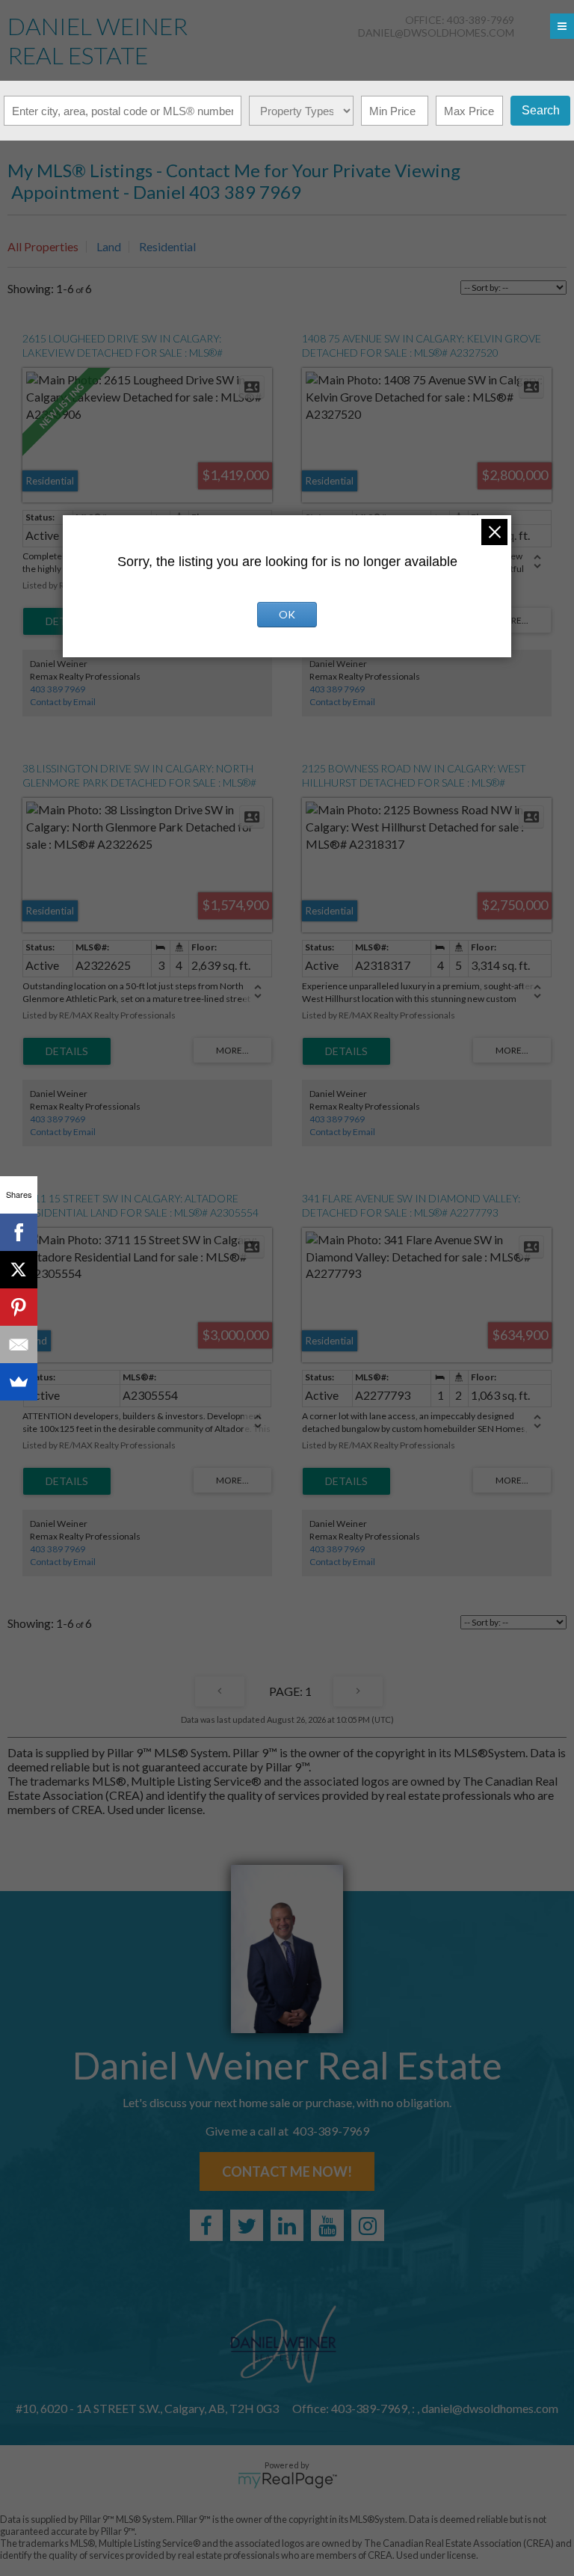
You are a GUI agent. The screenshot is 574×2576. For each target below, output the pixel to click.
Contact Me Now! (287, 2171)
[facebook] (206, 2225)
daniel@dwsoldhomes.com (436, 33)
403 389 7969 (58, 689)
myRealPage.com (287, 2480)
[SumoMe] (19, 1382)
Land (109, 246)
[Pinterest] (19, 1307)
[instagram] (368, 2225)
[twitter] (247, 2225)
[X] (19, 1270)
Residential (167, 246)
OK (287, 614)
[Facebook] (19, 1232)
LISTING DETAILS (67, 1051)
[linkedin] (287, 2225)
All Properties (43, 246)
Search (541, 110)
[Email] (19, 1344)
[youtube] (327, 2225)
